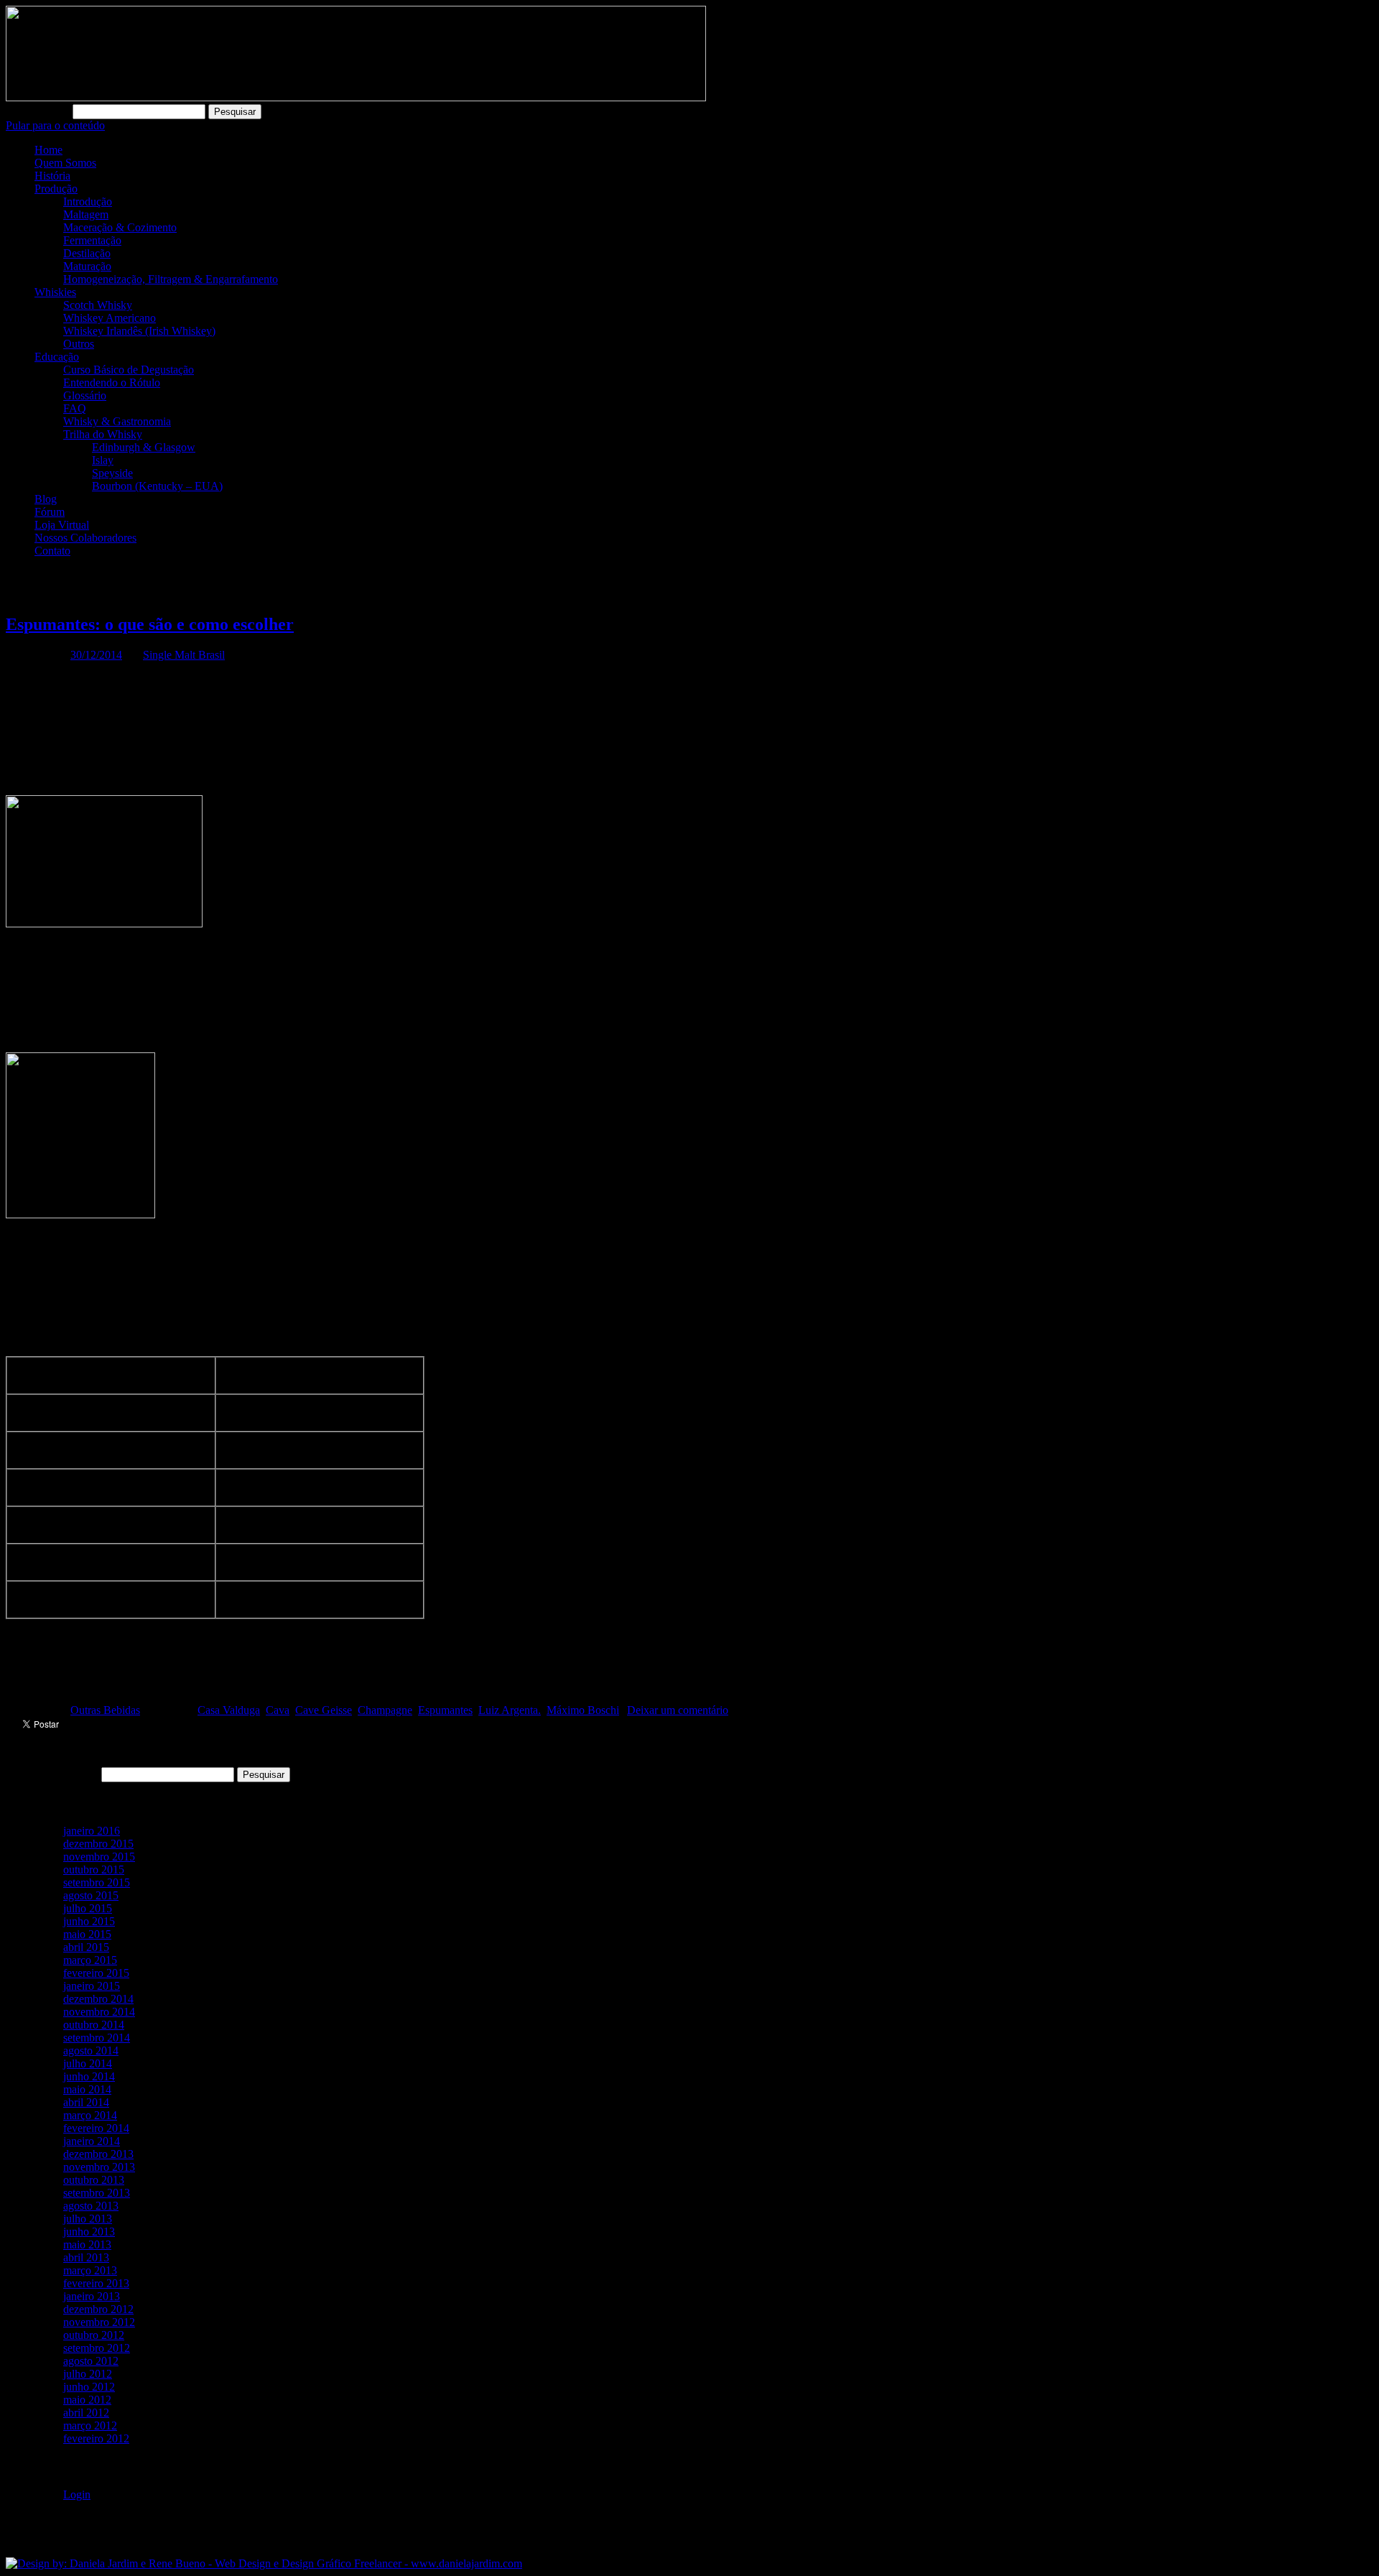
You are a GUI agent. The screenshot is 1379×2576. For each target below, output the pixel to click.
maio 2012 (87, 2400)
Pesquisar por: (38, 111)
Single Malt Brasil (184, 655)
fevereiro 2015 (96, 1973)
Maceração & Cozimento (120, 227)
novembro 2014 (99, 2012)
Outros (79, 344)
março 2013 (90, 2270)
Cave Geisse (324, 1710)
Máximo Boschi (583, 1710)
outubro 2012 (94, 2335)
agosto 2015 (91, 1895)
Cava (278, 1710)
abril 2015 (86, 1947)
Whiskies (55, 292)
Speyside (112, 473)
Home (48, 150)
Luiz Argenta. (510, 1710)
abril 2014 (86, 2102)
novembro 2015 (99, 1857)
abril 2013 (86, 2257)
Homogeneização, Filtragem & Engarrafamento (171, 279)
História (52, 176)
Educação (57, 357)
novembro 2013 (99, 2167)
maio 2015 (87, 1934)
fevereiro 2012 (96, 2438)
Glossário (85, 395)
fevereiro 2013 (96, 2283)
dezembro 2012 (98, 2309)
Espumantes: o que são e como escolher (150, 624)
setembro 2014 (97, 2038)
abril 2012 (86, 2413)
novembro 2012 (99, 2322)
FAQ (75, 408)
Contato (52, 551)
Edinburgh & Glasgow (144, 447)
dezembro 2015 (98, 1844)
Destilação (87, 253)
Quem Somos (65, 163)
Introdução (88, 201)
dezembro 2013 (98, 2154)
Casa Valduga (229, 1710)
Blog (46, 499)
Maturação (87, 266)
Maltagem (86, 214)
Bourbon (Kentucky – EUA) (157, 486)
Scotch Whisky (98, 305)
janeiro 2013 (92, 2296)
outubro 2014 (94, 2025)
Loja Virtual (62, 525)
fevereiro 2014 (96, 2128)
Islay (103, 460)
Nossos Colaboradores (85, 538)
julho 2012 (88, 2374)
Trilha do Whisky (103, 434)
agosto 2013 (91, 2206)
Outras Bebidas (105, 1710)
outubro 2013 (94, 2180)
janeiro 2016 (92, 1831)
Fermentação (92, 240)
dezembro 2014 (98, 1999)
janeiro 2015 (92, 1986)
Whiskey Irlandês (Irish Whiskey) (139, 331)
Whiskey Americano (110, 318)
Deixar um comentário (678, 1710)
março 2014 (90, 2115)
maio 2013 (87, 2244)
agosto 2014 (91, 2051)
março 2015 (90, 1960)
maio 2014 (87, 2089)
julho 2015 (88, 1908)
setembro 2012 (97, 2348)
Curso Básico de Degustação (129, 370)
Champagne (385, 1710)
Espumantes (445, 1710)
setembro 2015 (97, 1882)
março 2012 (90, 2426)
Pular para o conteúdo (55, 125)
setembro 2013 (97, 2193)
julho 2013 (88, 2219)
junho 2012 (89, 2387)
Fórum (50, 512)
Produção (56, 189)
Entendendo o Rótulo (112, 383)
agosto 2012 (91, 2361)
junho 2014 (89, 2076)
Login (77, 2494)
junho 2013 (89, 2232)
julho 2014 (88, 2063)
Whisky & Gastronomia (117, 421)
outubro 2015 (94, 1870)
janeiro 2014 (92, 2141)
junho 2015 (89, 1921)
